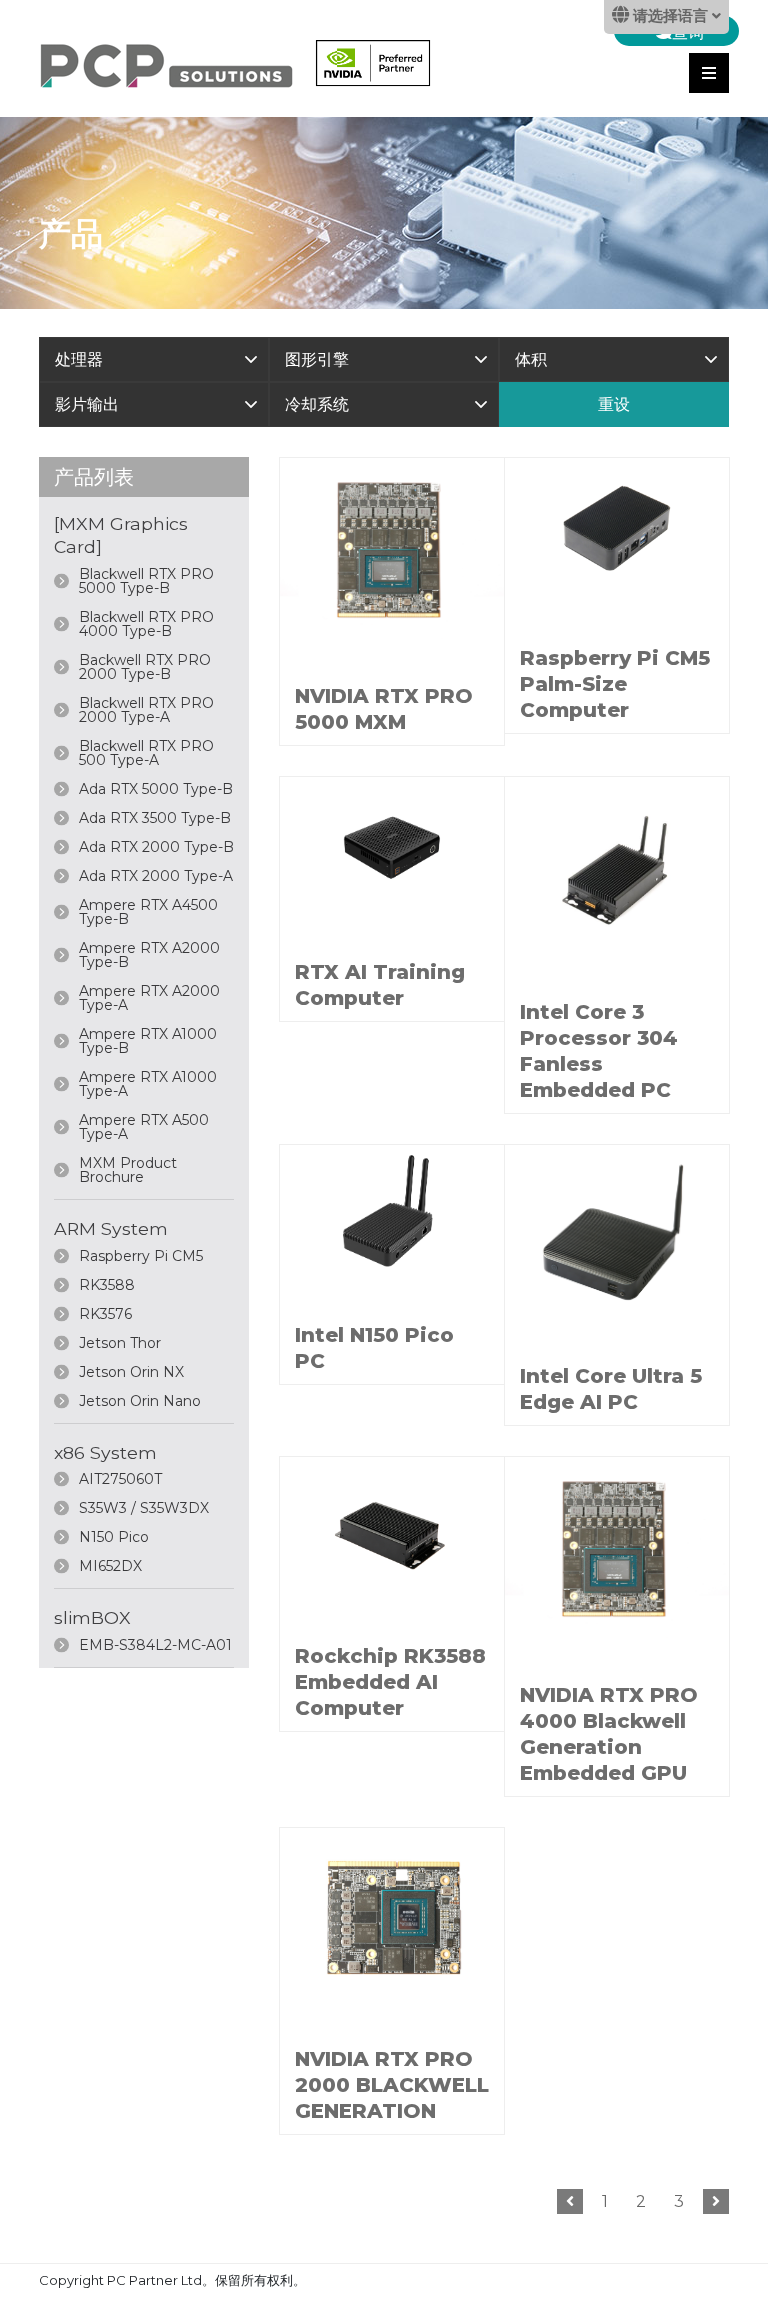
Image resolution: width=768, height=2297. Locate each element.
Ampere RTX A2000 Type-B (149, 955)
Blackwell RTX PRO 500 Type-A (146, 753)
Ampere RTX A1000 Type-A (148, 1084)
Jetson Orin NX (131, 1372)
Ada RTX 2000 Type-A (156, 876)
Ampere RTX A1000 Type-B (148, 1041)
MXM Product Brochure (128, 1170)
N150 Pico (114, 1537)
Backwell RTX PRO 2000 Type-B (145, 667)
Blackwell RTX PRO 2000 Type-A (146, 710)
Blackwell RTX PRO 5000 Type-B (146, 581)
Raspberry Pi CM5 (141, 1256)
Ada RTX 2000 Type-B (156, 847)
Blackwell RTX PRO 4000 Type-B (146, 624)
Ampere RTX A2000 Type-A (149, 998)
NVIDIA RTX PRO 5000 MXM (384, 709)
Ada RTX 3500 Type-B (155, 818)
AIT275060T (120, 1479)
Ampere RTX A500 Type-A (144, 1127)
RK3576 (105, 1314)
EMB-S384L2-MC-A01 (155, 1645)
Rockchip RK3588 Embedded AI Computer (390, 1682)
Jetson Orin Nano (140, 1401)
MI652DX (110, 1566)
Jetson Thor (120, 1343)
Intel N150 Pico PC (374, 1348)
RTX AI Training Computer (380, 985)
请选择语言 (670, 16)
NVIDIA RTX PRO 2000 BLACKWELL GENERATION (392, 2085)
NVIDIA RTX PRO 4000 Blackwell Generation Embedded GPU (609, 1734)
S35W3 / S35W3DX (144, 1508)
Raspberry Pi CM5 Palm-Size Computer (615, 684)
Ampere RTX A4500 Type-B (148, 912)
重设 (614, 404)
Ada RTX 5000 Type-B (156, 789)
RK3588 (107, 1285)
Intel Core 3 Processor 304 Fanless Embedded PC (599, 1051)
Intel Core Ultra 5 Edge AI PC (611, 1389)
